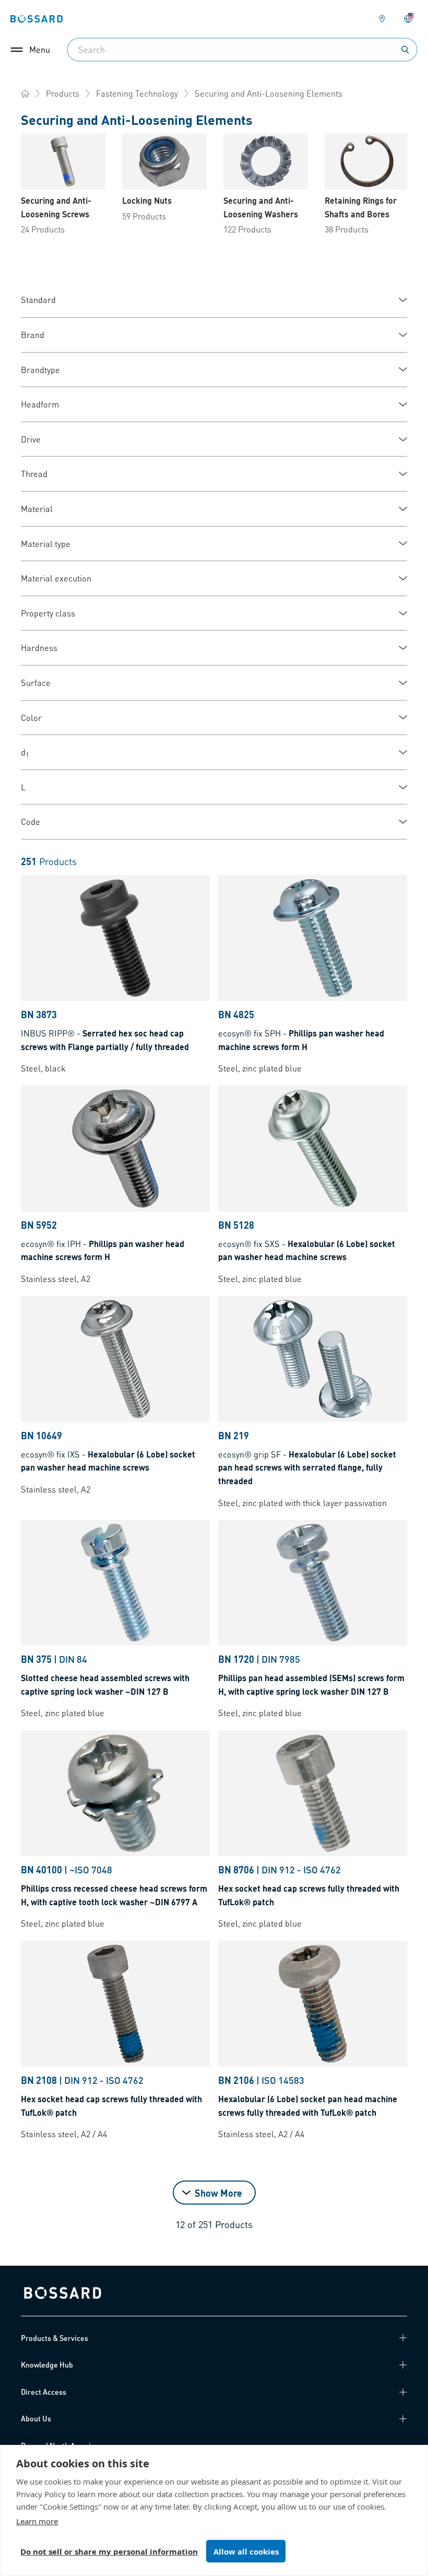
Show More (218, 2193)
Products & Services (55, 2338)
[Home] (25, 94)
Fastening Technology (137, 93)
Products (63, 93)
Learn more (37, 2521)
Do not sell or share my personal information (109, 2551)
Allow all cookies (246, 2551)
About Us (36, 2418)
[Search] (405, 50)
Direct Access (44, 2392)
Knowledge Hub (47, 2364)
